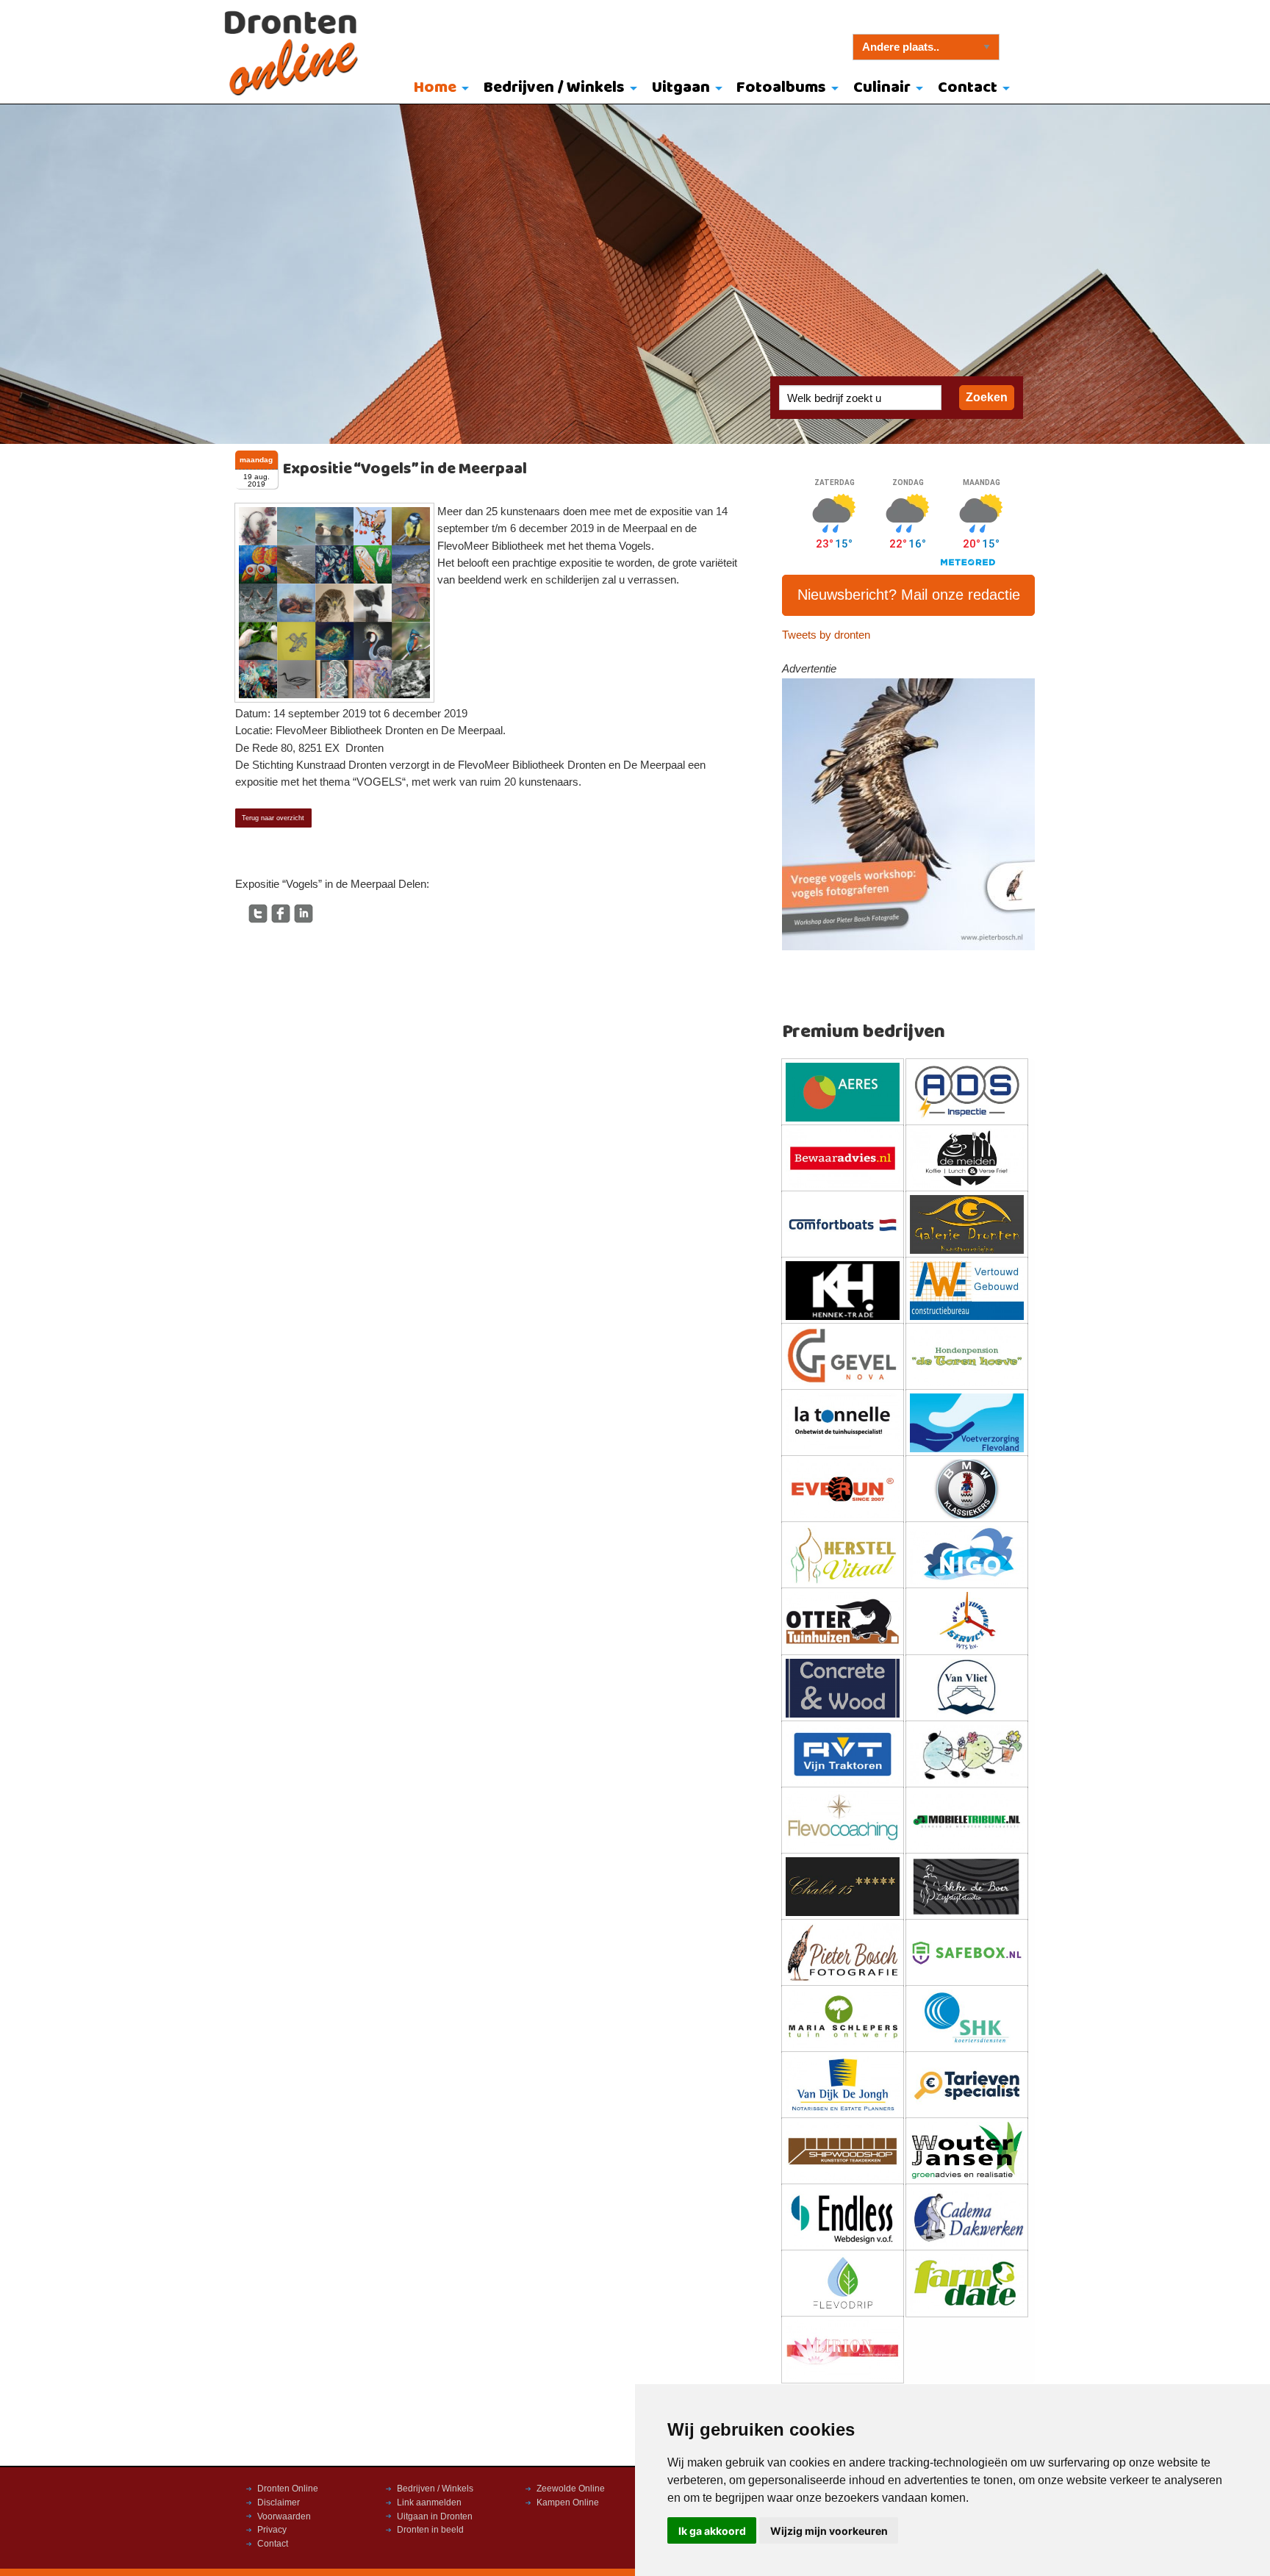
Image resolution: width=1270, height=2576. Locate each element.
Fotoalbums (781, 88)
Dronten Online (288, 2489)
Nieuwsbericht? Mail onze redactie (909, 595)
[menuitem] (438, 89)
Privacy (272, 2530)
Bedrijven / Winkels (554, 88)
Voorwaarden (284, 2516)
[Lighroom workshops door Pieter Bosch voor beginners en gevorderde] (909, 814)
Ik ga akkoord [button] (712, 2531)
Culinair (882, 88)
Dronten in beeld (430, 2530)
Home (435, 88)
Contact (968, 88)
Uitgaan (681, 88)
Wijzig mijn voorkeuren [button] (829, 2531)
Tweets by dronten (826, 635)
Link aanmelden (429, 2503)
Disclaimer (279, 2503)
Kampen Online (568, 2503)
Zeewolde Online (571, 2489)
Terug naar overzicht (273, 818)
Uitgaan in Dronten (435, 2516)
